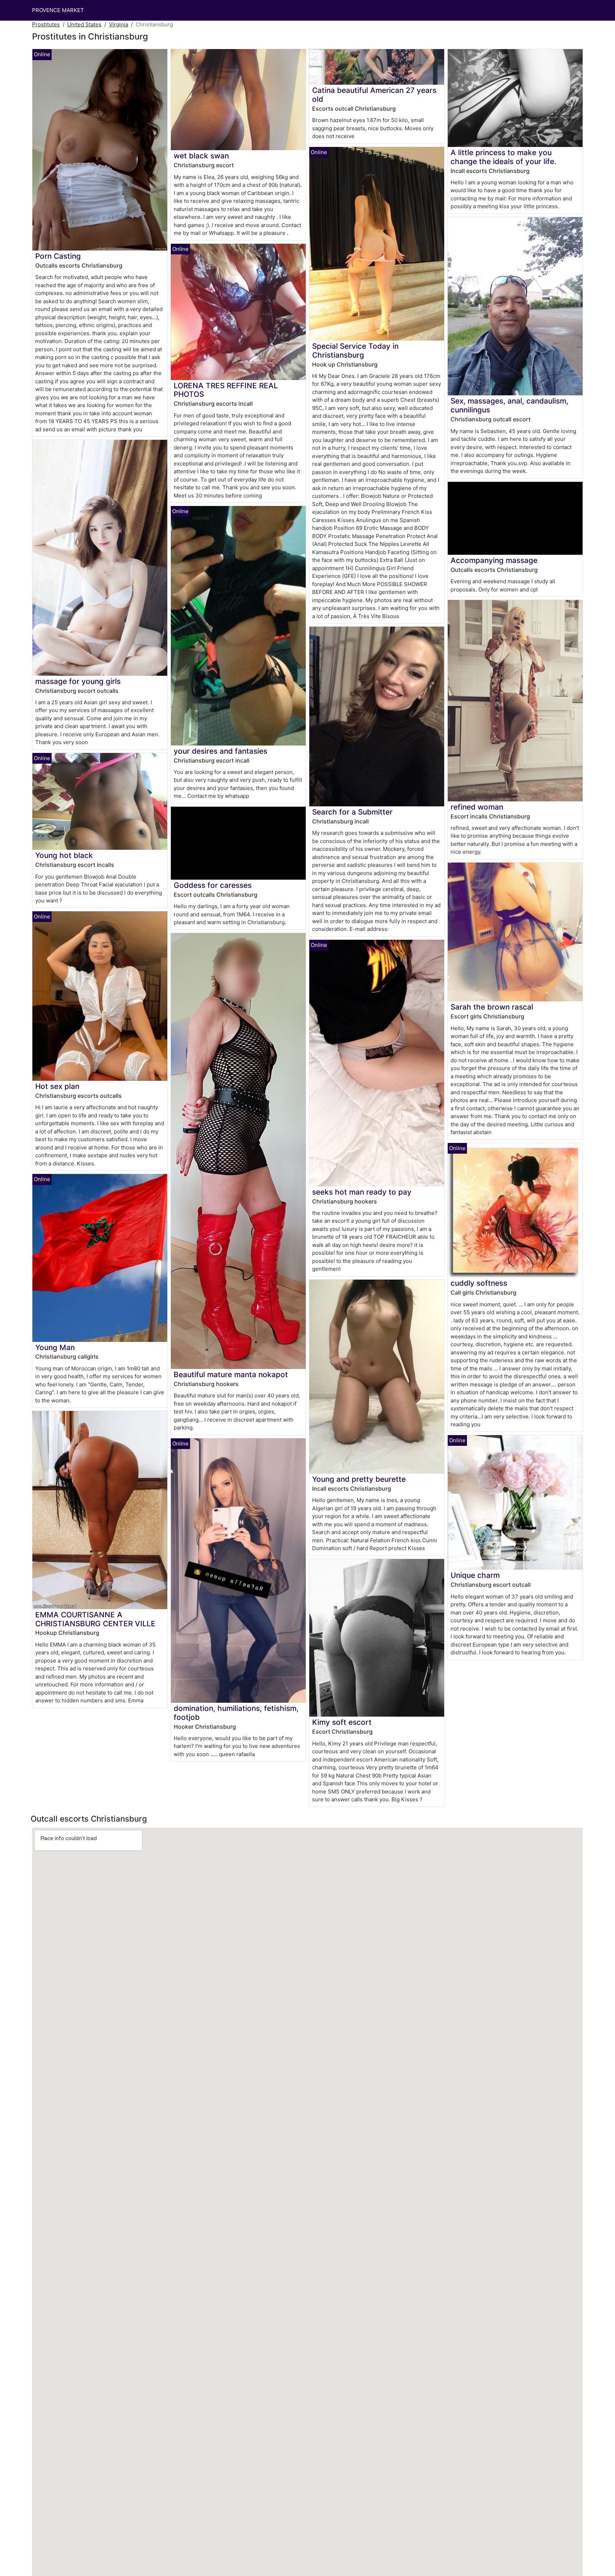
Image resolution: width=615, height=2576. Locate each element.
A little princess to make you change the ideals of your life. (503, 157)
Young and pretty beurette (359, 1479)
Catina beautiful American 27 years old (374, 95)
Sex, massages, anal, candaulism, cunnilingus (509, 405)
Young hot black (64, 855)
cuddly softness (479, 1283)
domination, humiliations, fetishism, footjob (236, 1713)
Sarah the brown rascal (492, 1007)
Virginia (119, 24)
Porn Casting (58, 256)
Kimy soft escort (342, 1722)
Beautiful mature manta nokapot (231, 1374)
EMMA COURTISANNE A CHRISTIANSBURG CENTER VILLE (95, 1619)
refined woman (477, 807)
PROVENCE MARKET (58, 10)
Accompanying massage (494, 560)
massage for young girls (78, 681)
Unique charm (475, 1575)
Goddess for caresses (213, 885)
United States (84, 24)
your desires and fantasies (220, 751)
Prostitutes (46, 24)
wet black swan (201, 156)
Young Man (55, 1347)
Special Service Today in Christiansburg (355, 351)
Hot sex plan (57, 1086)
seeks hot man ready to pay (362, 1192)
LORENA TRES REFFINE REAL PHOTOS (226, 390)
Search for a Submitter (352, 812)
